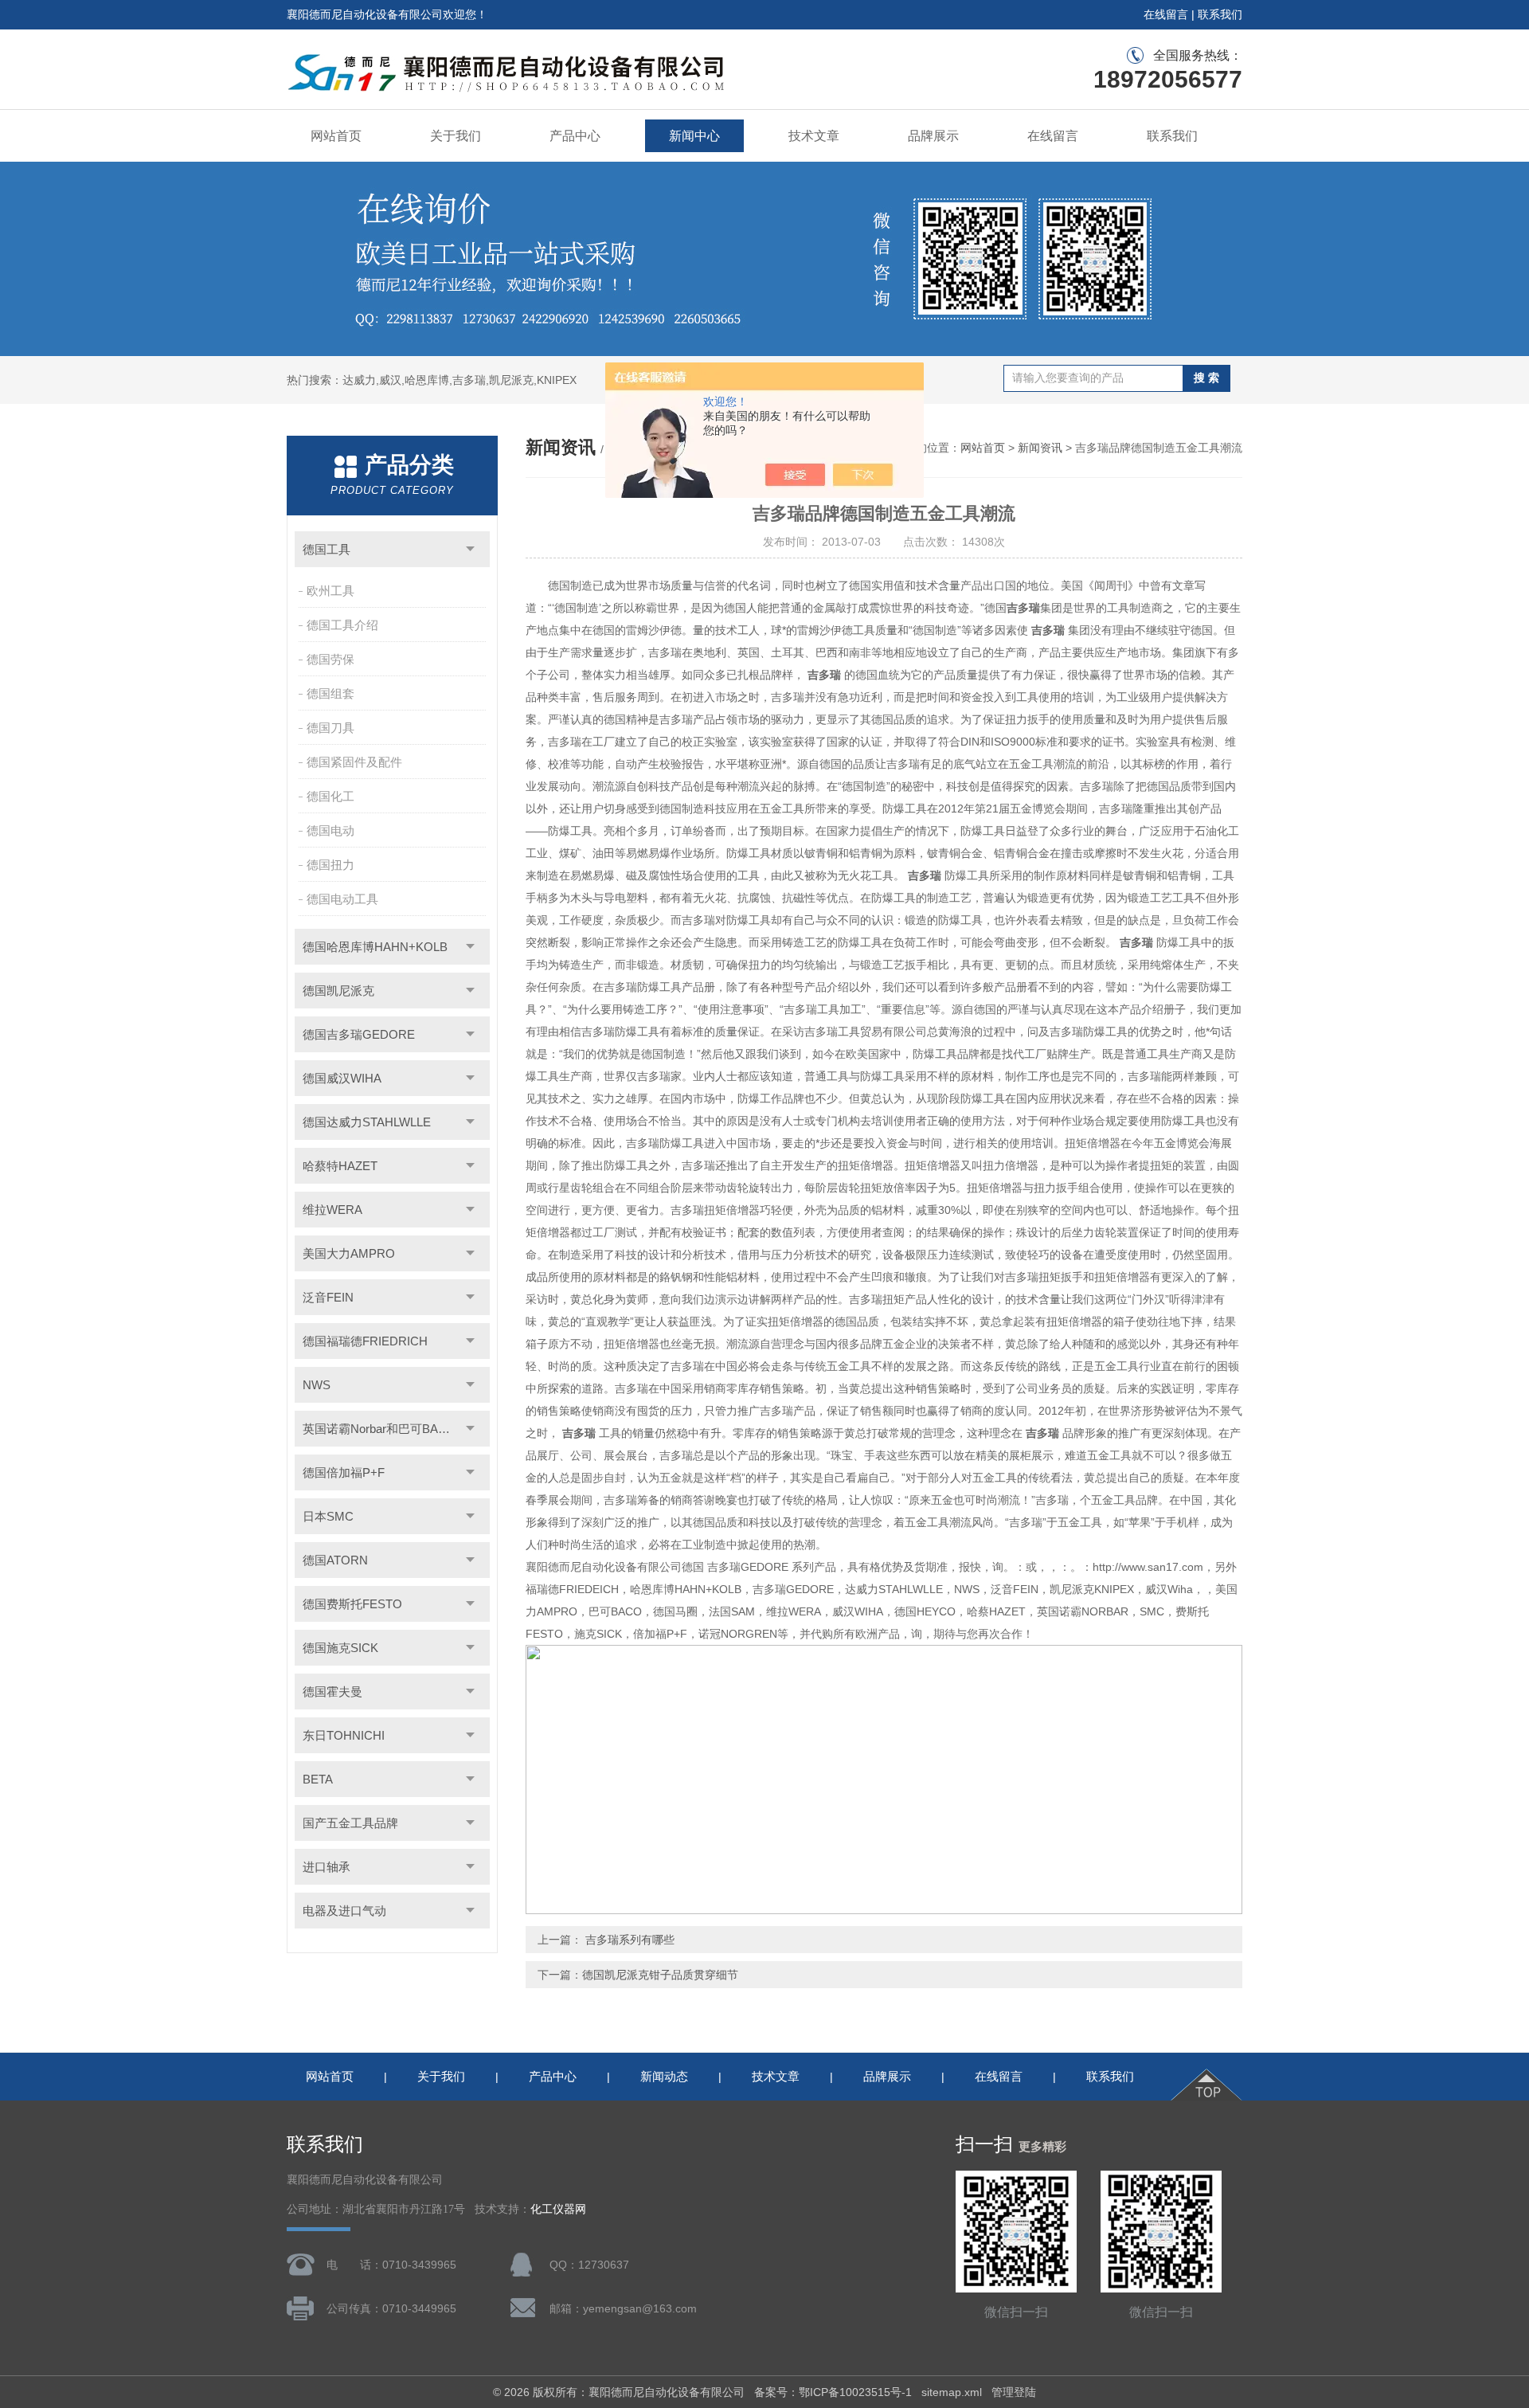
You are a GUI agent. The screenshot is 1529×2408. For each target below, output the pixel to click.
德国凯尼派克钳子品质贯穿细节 (660, 1975)
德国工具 (327, 549)
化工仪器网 (558, 2209)
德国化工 (330, 796)
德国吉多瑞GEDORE (359, 1034)
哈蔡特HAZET (340, 1166)
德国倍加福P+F (344, 1472)
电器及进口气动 (344, 1911)
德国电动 (330, 830)
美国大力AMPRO (349, 1253)
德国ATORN (335, 1560)
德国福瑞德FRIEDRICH (365, 1341)
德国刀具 (330, 728)
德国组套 (330, 693)
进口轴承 (327, 1867)
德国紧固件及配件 (354, 762)
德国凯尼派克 (338, 991)
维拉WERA (332, 1210)
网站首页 (336, 136)
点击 (470, 549)
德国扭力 (330, 865)
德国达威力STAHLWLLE (367, 1122)
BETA (318, 1779)
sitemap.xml (952, 2392)
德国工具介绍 (342, 625)
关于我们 (456, 136)
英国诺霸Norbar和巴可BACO (379, 1429)
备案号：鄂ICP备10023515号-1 (833, 2392)
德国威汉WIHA (342, 1078)
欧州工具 (330, 591)
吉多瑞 (1023, 608)
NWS (317, 1385)
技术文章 (814, 136)
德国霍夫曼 (332, 1691)
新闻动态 (664, 2076)
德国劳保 (330, 659)
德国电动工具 (342, 899)
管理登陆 (1014, 2392)
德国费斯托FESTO (352, 1604)
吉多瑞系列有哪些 (628, 1940)
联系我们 (1220, 14)
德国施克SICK (340, 1648)
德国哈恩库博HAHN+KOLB (375, 947)
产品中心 (575, 136)
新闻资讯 (1040, 448)
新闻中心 (694, 136)
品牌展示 (933, 136)
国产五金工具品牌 (350, 1823)
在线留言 (1166, 14)
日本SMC (328, 1516)
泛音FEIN (328, 1297)
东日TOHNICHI (344, 1735)
